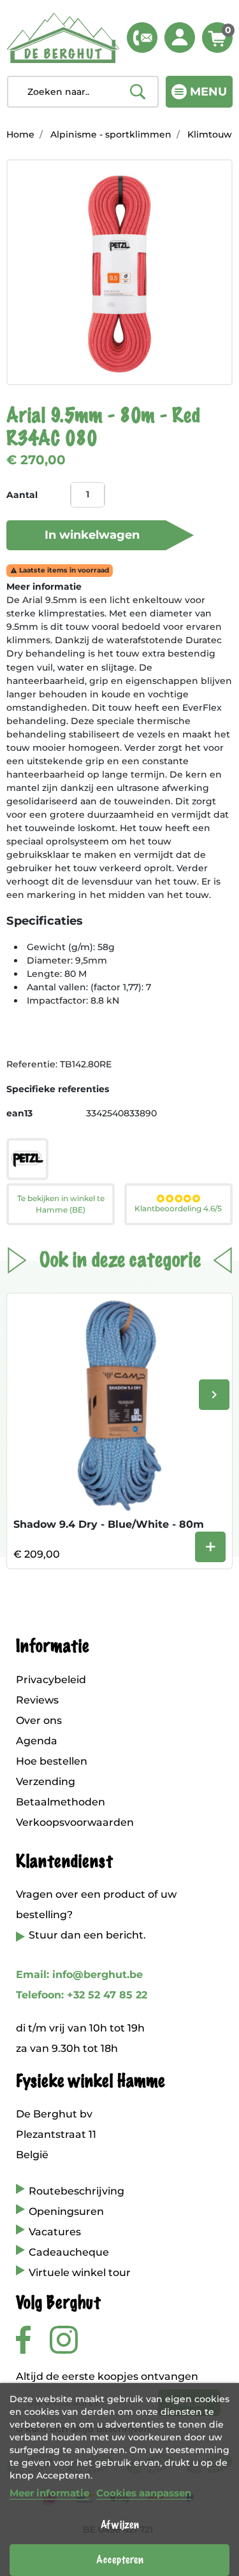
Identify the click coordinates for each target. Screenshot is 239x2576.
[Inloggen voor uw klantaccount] (180, 38)
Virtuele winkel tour (80, 2273)
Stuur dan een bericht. (87, 1935)
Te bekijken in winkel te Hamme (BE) (61, 1204)
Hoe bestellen (52, 1761)
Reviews (37, 1700)
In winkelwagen (92, 535)
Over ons (39, 1720)
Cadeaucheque (69, 2252)
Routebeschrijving (76, 2191)
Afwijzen (120, 2525)
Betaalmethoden (61, 1802)
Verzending (46, 1782)
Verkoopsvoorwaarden (75, 1822)
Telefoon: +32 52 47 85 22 (82, 1995)
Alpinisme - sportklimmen (111, 134)
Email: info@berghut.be (79, 1975)
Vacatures (55, 2232)
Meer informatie (49, 2493)
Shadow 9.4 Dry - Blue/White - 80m (109, 1524)
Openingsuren (66, 2211)
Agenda (37, 1741)
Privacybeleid (51, 1680)
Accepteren (120, 2560)
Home (20, 134)
